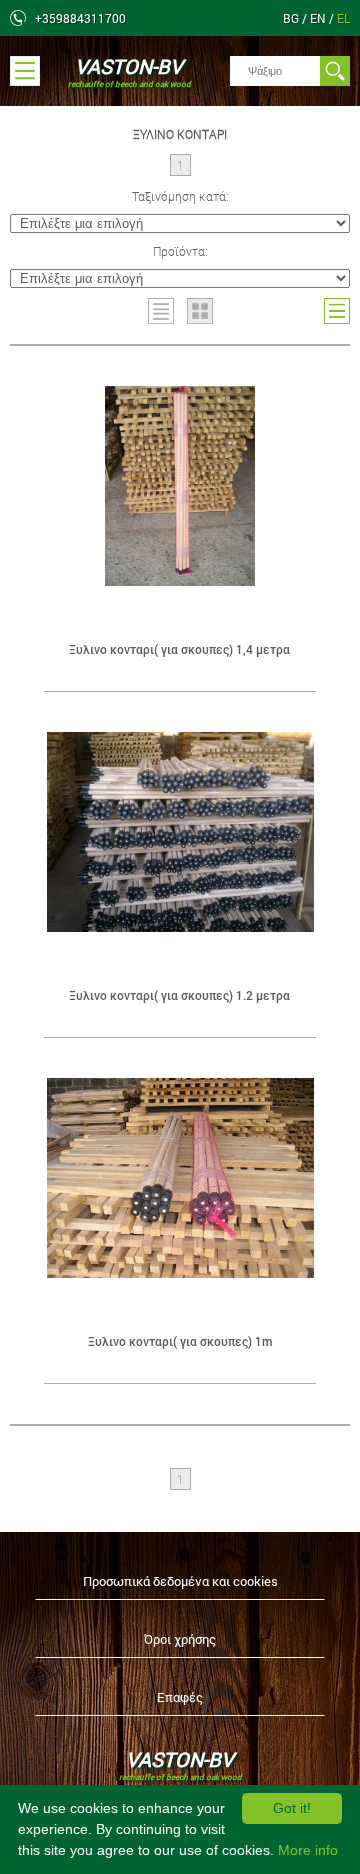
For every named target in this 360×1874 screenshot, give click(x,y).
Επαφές (180, 1697)
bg (292, 18)
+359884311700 (80, 18)
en (319, 18)
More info (308, 1850)
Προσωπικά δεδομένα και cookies (180, 1581)
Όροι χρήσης (180, 1639)
